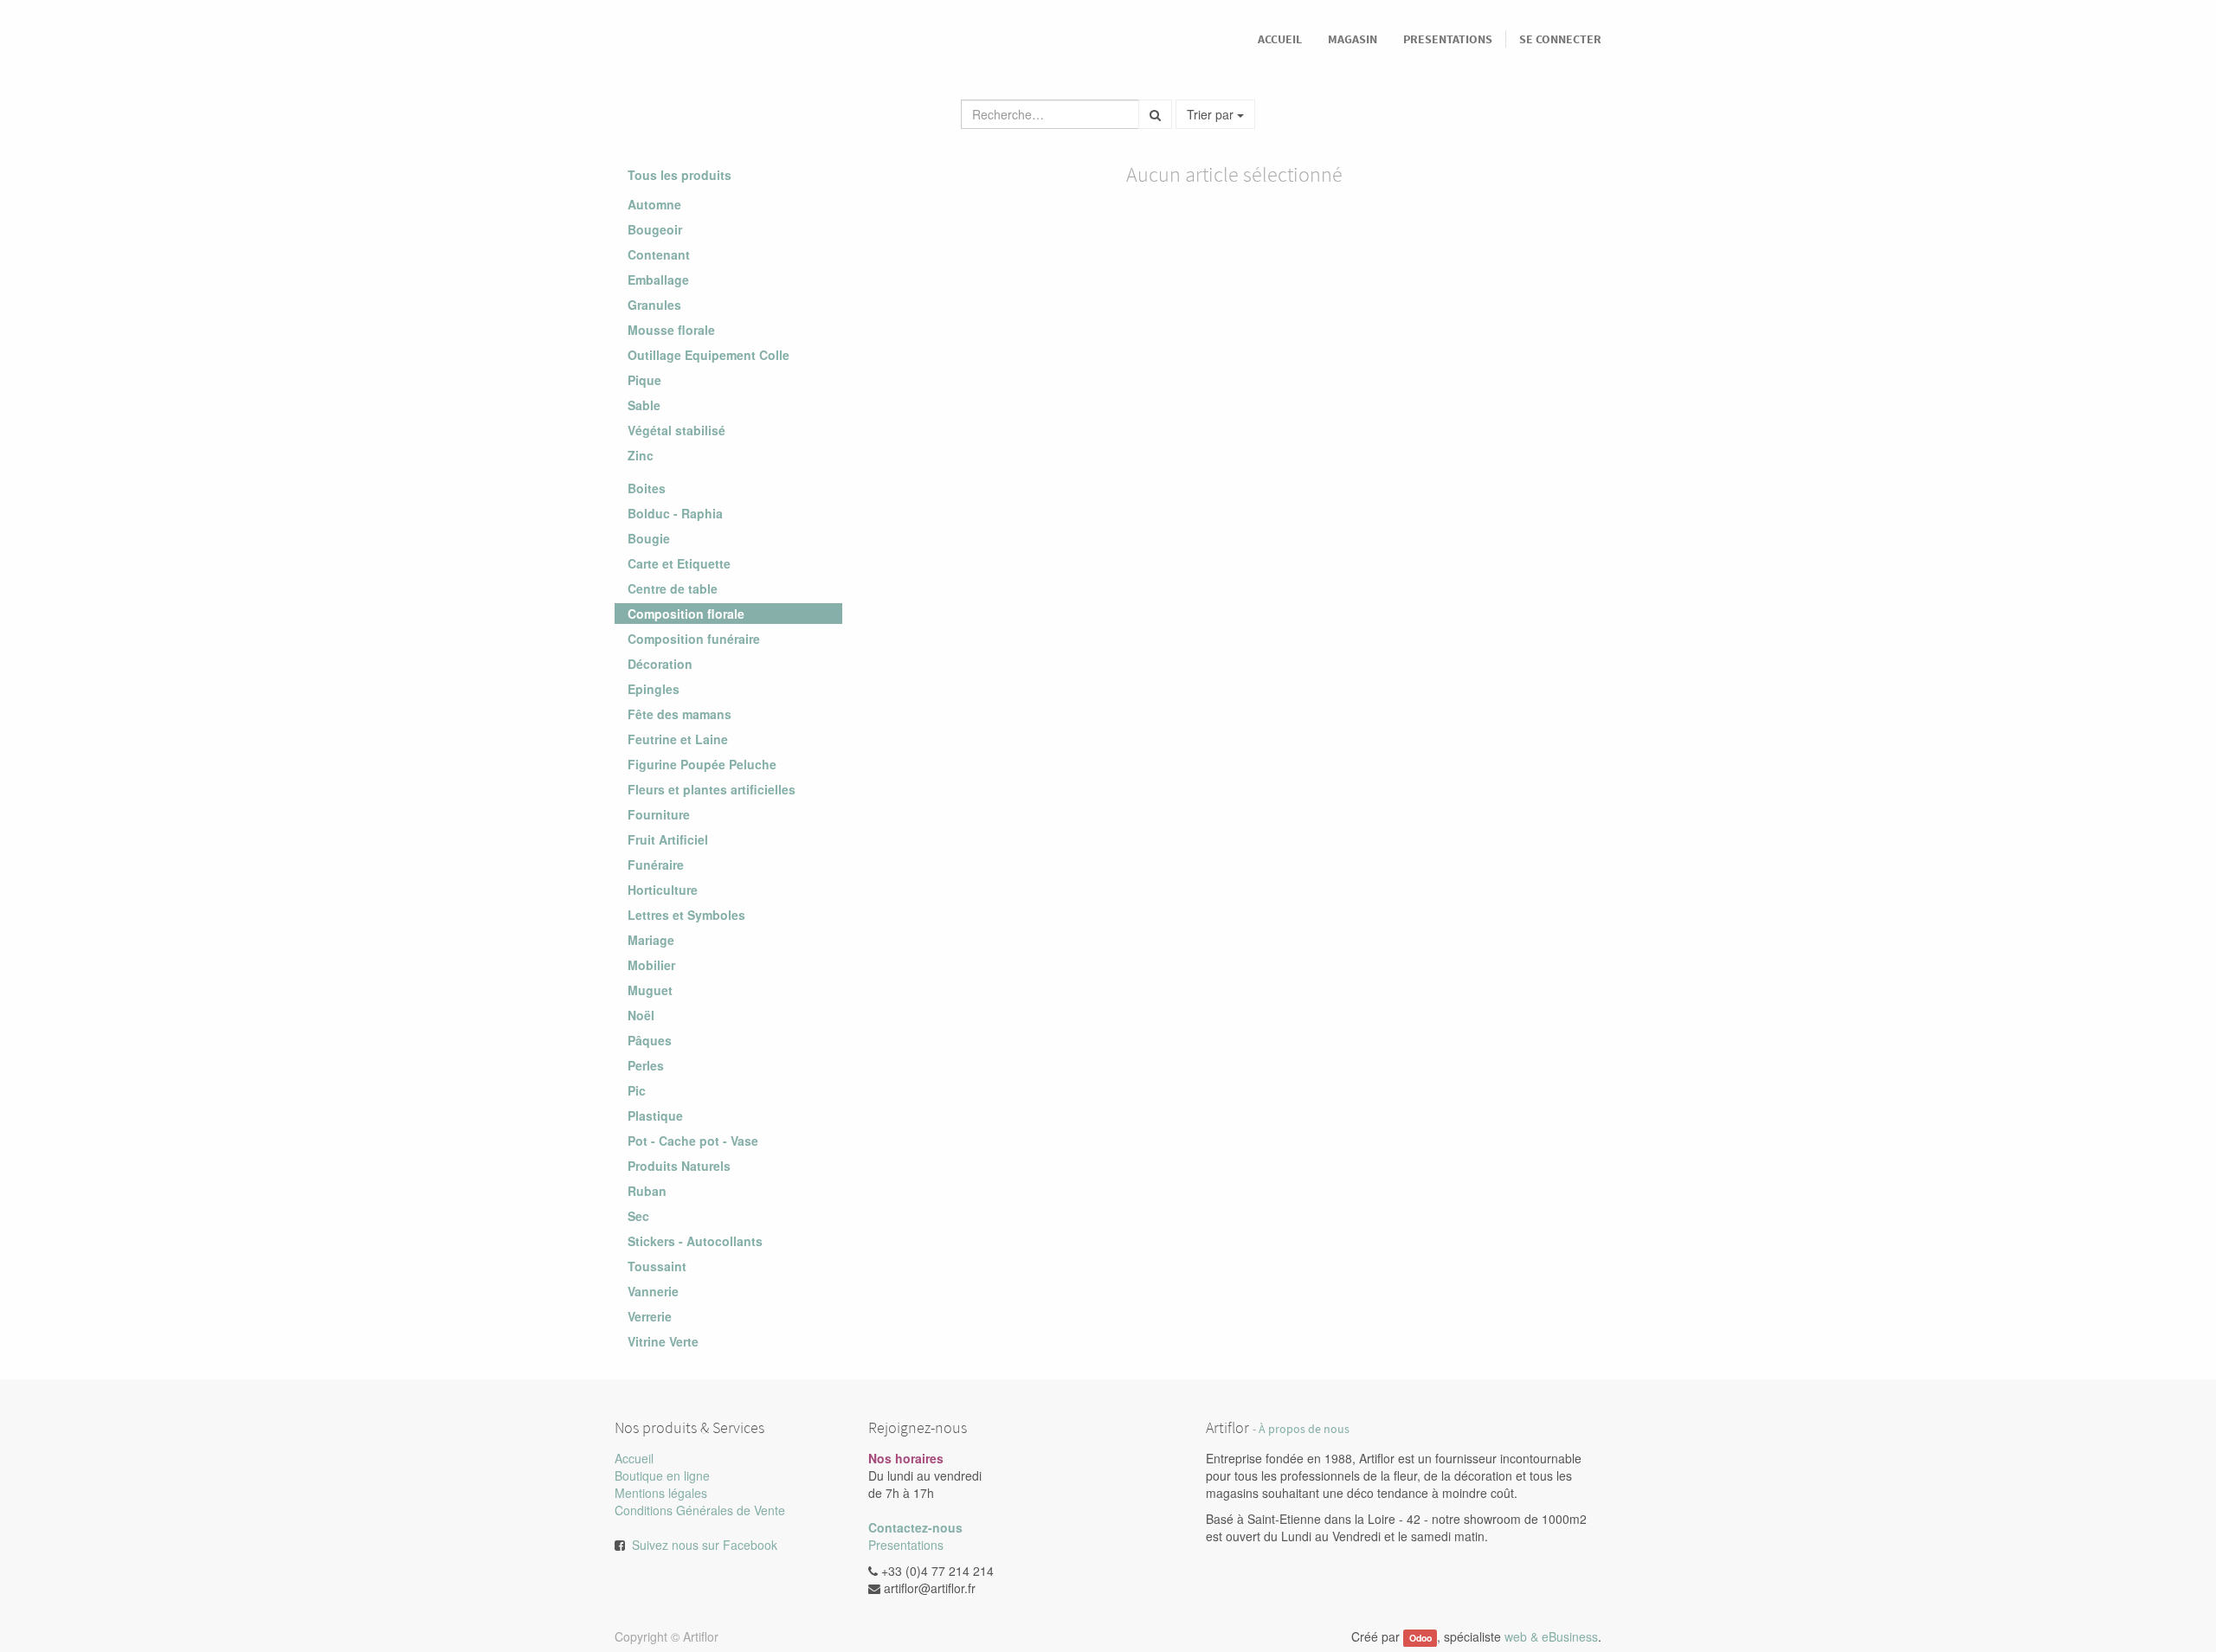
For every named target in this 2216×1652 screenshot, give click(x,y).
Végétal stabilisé (676, 430)
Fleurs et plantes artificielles (712, 789)
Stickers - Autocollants (695, 1241)
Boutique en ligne (662, 1475)
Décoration (660, 664)
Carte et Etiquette (679, 563)
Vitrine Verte (663, 1341)
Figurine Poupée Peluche (702, 764)
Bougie (649, 538)
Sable (644, 405)
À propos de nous (1304, 1429)
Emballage (658, 280)
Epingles (654, 689)
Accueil (634, 1458)
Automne (654, 204)
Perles (646, 1065)
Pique (644, 380)
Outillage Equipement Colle (709, 355)
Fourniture (659, 814)
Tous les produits (680, 175)
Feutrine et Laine (678, 739)
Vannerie (653, 1291)
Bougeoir (655, 229)
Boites (647, 488)
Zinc (641, 455)
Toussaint (657, 1266)
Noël (641, 1015)
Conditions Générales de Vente (700, 1510)
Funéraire (656, 865)
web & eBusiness (1551, 1636)
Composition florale (686, 614)
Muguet (650, 990)
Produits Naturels (679, 1166)
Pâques (650, 1040)
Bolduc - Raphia (675, 513)
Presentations (906, 1545)
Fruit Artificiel (668, 839)
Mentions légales (661, 1493)
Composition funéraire (694, 639)
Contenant (659, 254)
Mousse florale (671, 330)
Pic (637, 1090)
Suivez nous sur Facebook (705, 1545)
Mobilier (651, 965)
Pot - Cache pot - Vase (693, 1141)
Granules (654, 305)
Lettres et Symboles (686, 915)
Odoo (1420, 1638)
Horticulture (663, 890)
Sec (638, 1216)
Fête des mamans (680, 714)
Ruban (647, 1191)
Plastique (655, 1115)
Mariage (651, 940)
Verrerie (650, 1316)
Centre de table (673, 588)
